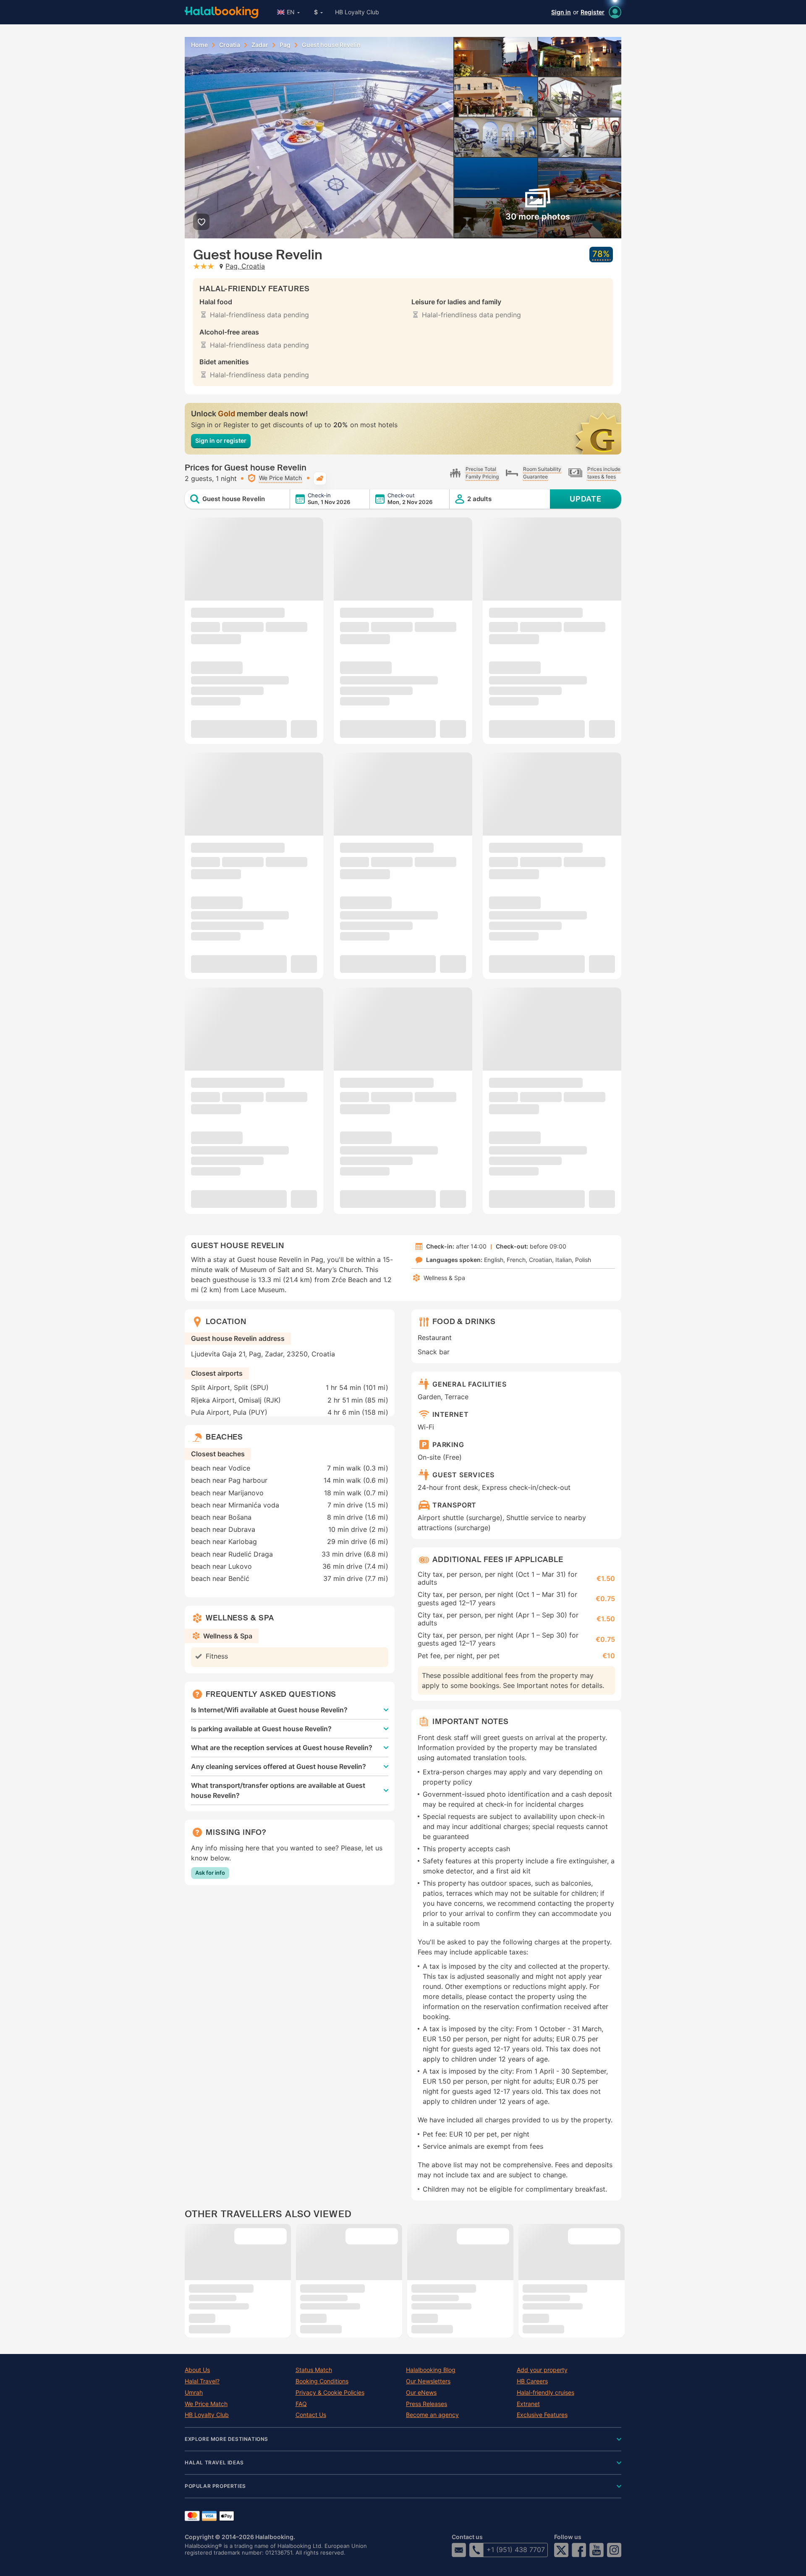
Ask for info (210, 1873)
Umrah (194, 2393)
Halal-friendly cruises (546, 2393)
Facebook (579, 2550)
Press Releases (427, 2404)
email (459, 2550)
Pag (285, 45)
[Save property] (201, 222)
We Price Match (206, 2404)
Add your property (542, 2370)
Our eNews (421, 2393)
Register (593, 12)
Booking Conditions (322, 2381)
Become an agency (432, 2415)
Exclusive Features (542, 2415)
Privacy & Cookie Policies (330, 2393)
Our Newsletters (428, 2381)
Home (199, 45)
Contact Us (311, 2415)
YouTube (597, 2550)
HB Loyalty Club (357, 12)
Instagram (614, 2550)
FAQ (301, 2404)
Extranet (528, 2404)
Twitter (561, 2550)
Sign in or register (221, 440)
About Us (197, 2370)
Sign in (561, 12)
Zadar (260, 45)
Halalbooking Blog (431, 2370)
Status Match (314, 2370)
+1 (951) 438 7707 (516, 2550)
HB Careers (532, 2381)
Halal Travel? (202, 2381)
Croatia (230, 45)
